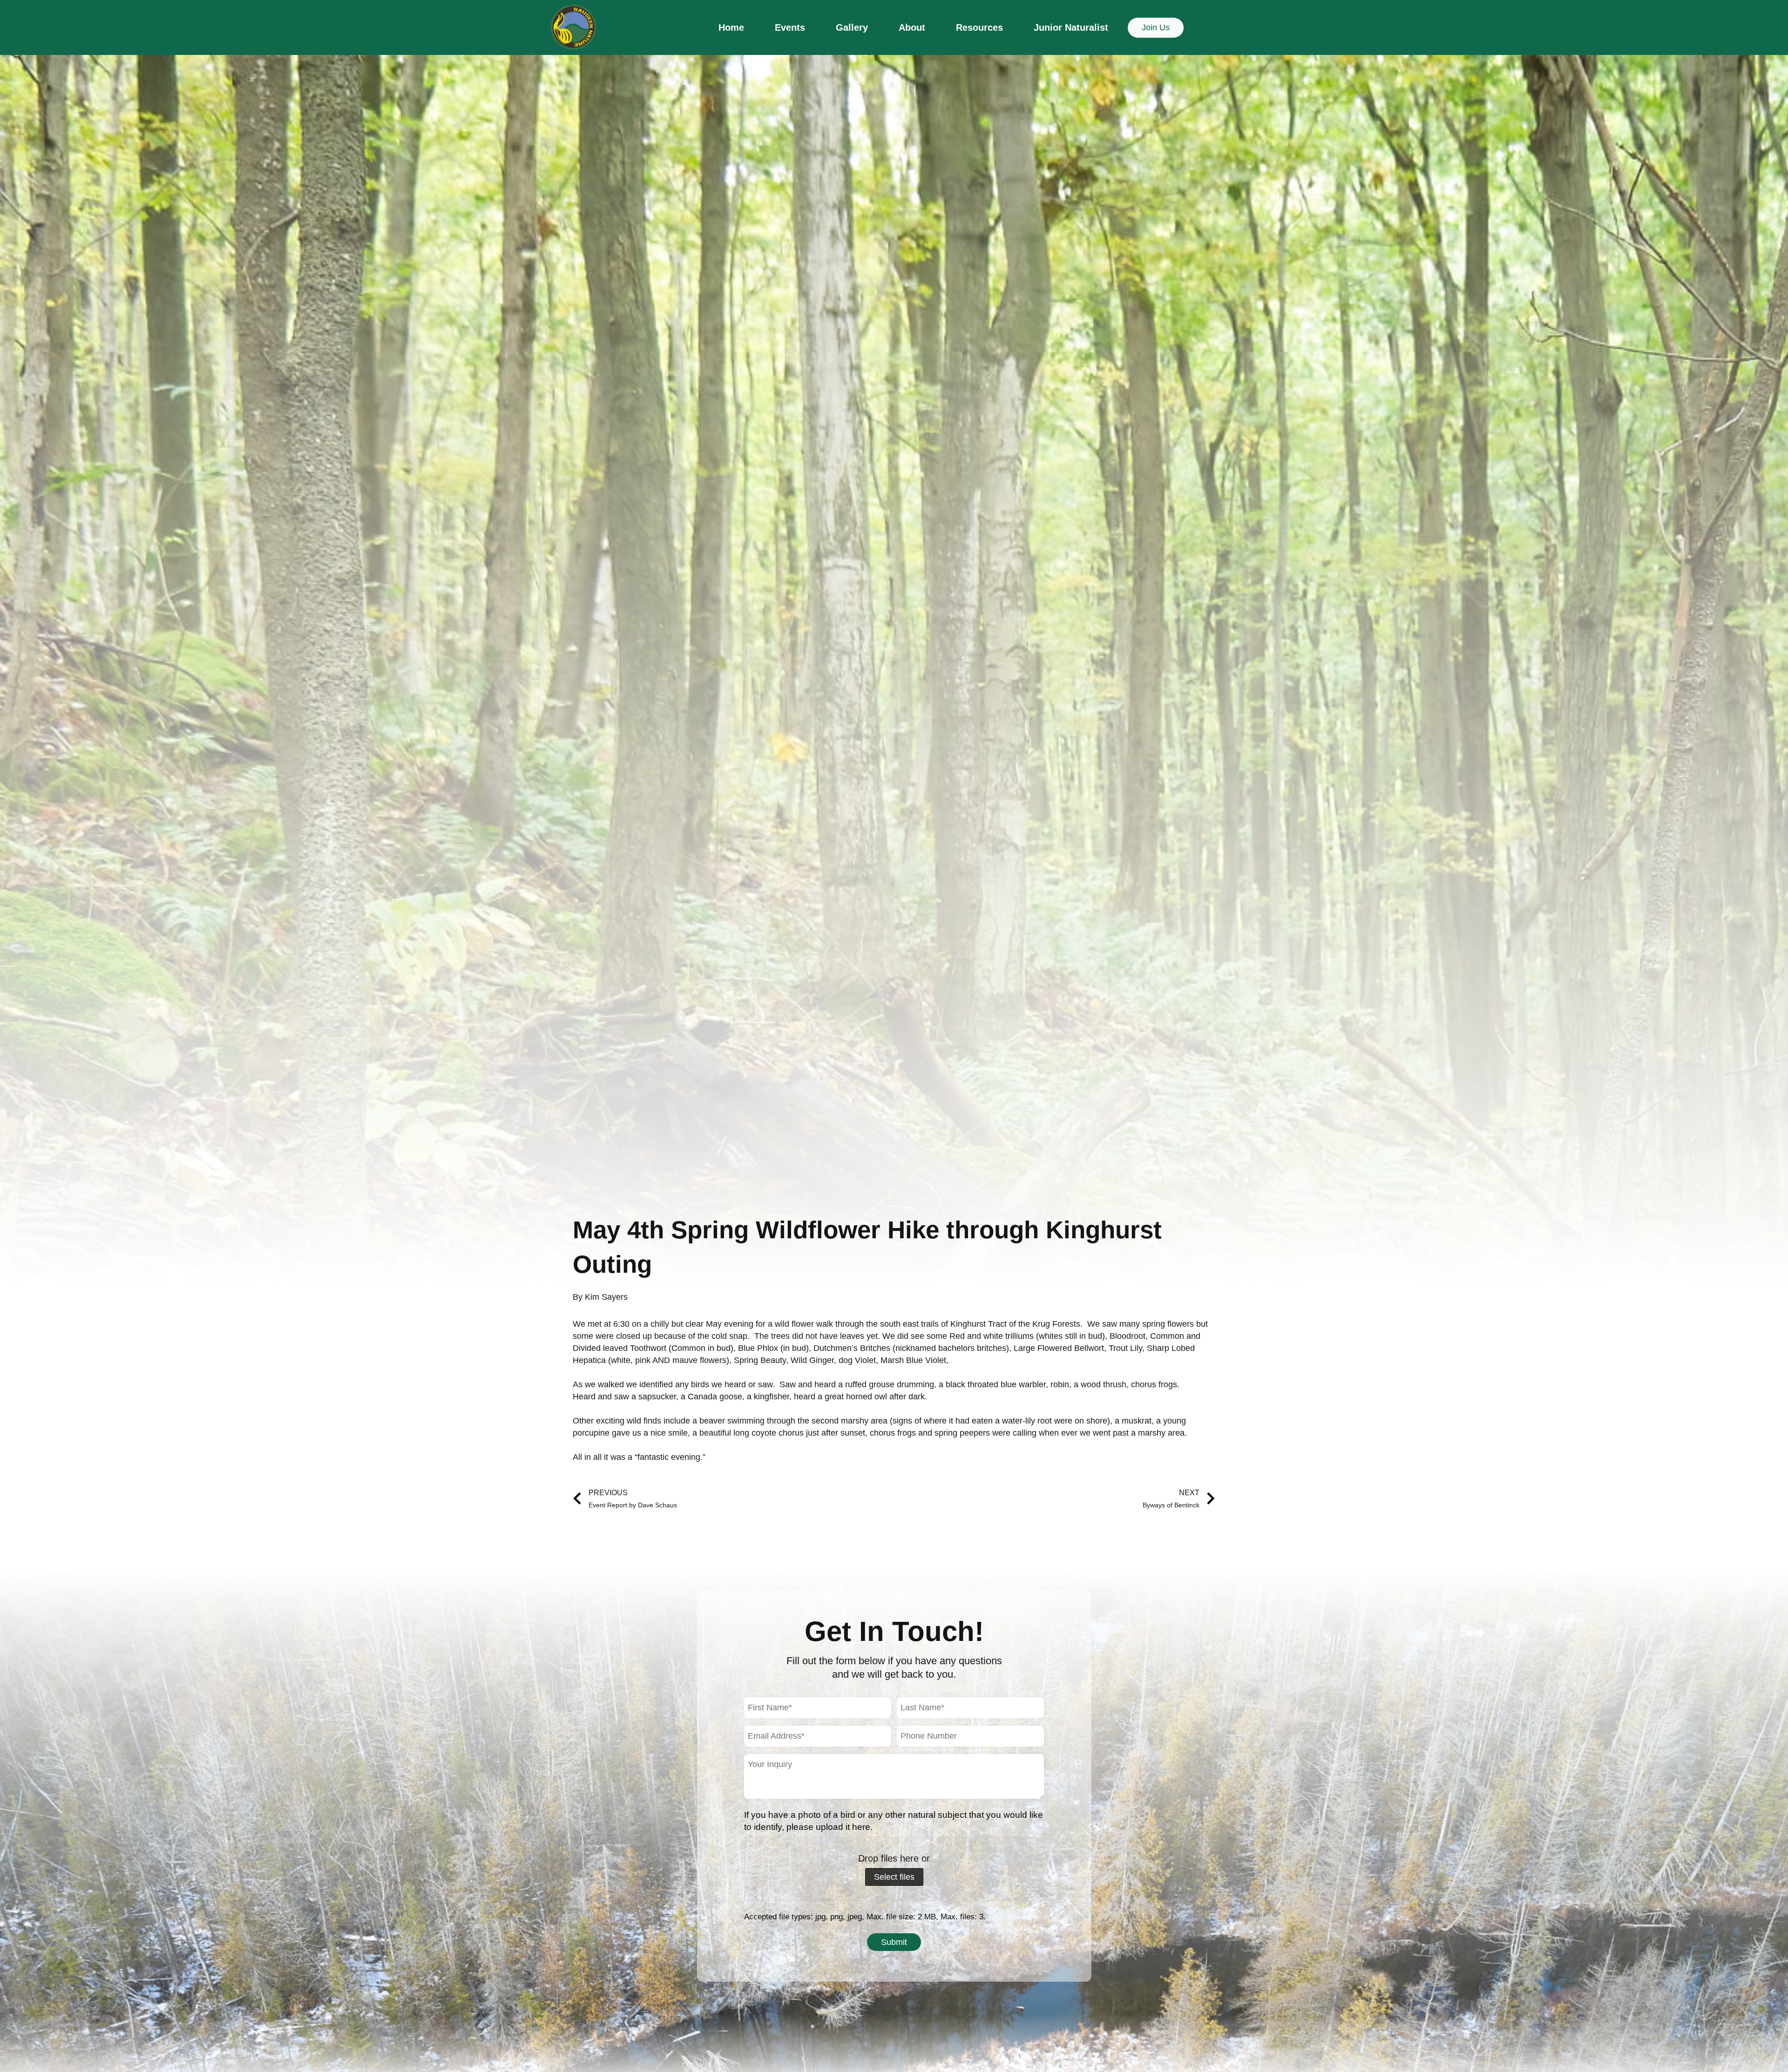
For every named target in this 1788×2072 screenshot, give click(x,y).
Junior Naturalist (1071, 27)
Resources (979, 27)
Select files (894, 1877)
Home (731, 27)
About (912, 27)
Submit (894, 1942)
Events (790, 27)
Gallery (852, 27)
